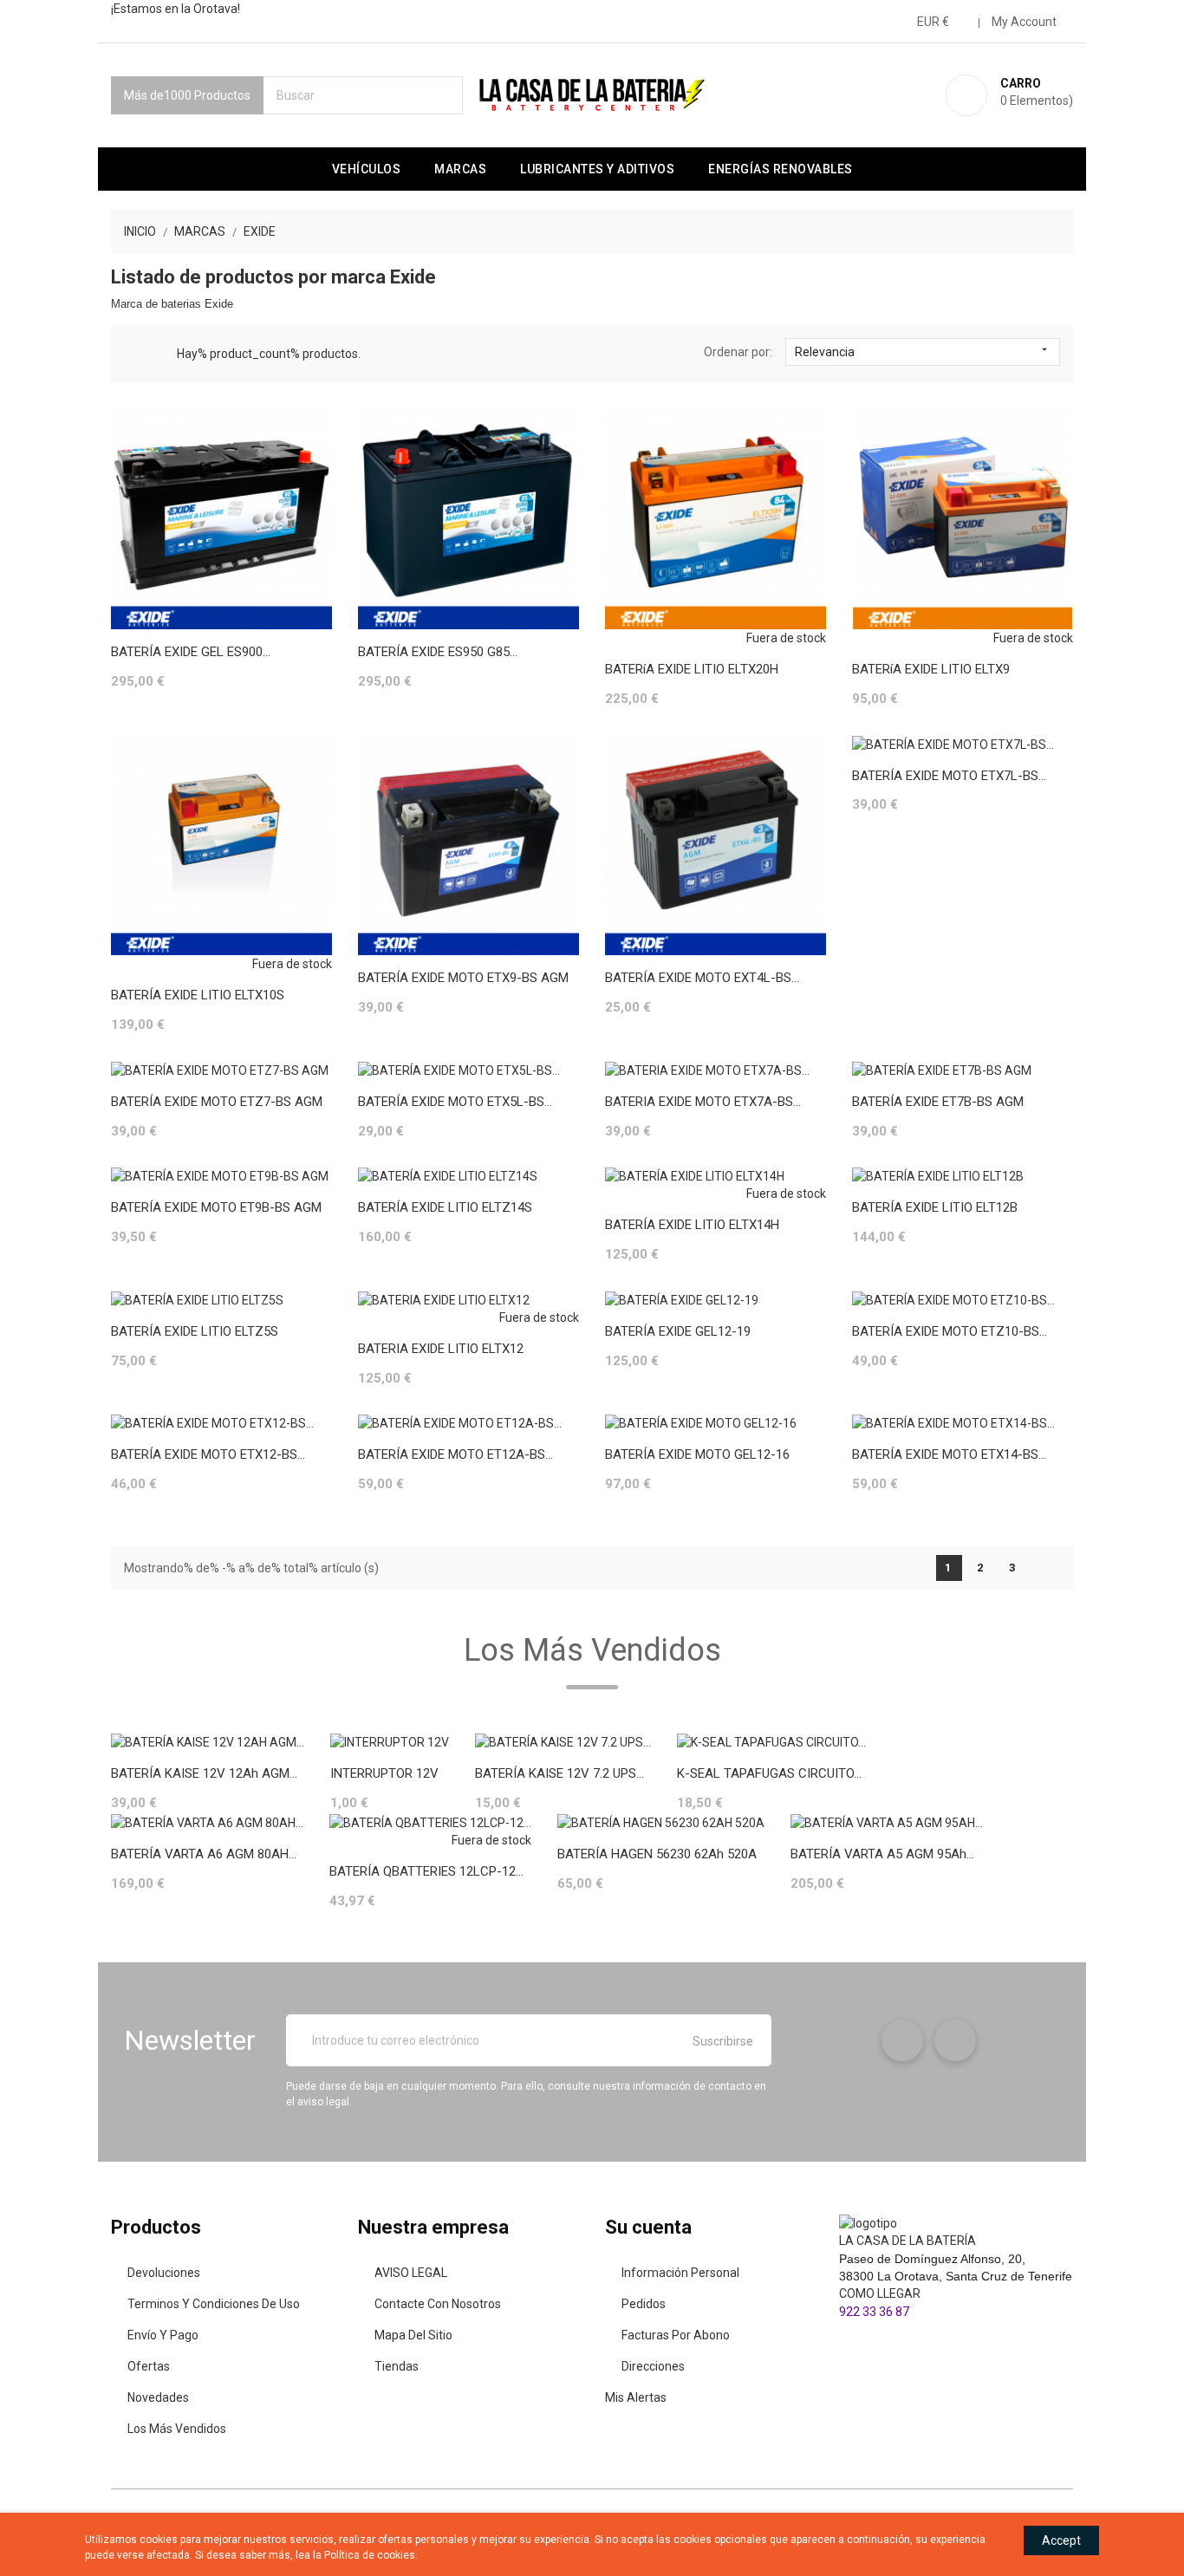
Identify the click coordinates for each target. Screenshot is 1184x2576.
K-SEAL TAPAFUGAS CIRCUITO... (769, 1773)
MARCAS (460, 169)
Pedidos (644, 2304)
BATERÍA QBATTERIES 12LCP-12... (426, 1871)
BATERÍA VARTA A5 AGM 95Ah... (882, 1854)
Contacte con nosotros (438, 2304)
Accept (1061, 2540)
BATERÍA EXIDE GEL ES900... (191, 652)
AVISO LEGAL (411, 2273)
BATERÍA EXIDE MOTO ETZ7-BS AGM (217, 1102)
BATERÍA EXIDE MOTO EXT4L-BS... (702, 978)
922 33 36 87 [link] (874, 2312)
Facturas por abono (676, 2335)
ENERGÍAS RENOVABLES (781, 169)
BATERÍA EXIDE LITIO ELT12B (935, 1207)
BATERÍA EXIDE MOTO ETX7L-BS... (949, 776)
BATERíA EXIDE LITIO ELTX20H (692, 669)
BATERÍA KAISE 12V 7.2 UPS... (559, 1773)
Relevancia (923, 351)
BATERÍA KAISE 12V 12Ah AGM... (204, 1773)
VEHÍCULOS (367, 169)
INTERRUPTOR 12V (384, 1773)
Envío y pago (163, 2335)
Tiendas (397, 2366)
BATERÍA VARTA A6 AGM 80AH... (204, 1854)
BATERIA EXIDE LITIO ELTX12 (441, 1349)
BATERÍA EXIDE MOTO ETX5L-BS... (455, 1102)
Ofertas (149, 2366)
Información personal (680, 2273)
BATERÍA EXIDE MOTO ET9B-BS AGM (216, 1207)
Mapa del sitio (413, 2335)
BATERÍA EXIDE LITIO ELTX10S (198, 995)
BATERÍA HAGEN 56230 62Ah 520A (657, 1854)
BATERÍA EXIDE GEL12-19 (678, 1331)
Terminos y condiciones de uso (214, 2304)
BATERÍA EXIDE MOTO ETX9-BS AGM (463, 978)
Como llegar (880, 2293)
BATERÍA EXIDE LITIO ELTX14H (692, 1225)
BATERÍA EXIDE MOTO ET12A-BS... (455, 1454)
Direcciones (653, 2366)
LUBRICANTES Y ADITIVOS (597, 169)
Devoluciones (164, 2273)
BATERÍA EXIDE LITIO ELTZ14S (445, 1207)
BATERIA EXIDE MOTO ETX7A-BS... (703, 1102)
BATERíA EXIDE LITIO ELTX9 (931, 669)
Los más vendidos (177, 2429)
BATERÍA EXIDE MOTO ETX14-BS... (949, 1454)
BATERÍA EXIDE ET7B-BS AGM (938, 1102)
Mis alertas (636, 2397)
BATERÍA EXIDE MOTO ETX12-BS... (208, 1454)
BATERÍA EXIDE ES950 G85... (438, 652)
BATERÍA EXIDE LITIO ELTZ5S (195, 1331)
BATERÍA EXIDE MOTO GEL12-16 (697, 1454)
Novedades (158, 2397)
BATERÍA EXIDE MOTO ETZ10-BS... (950, 1331)
